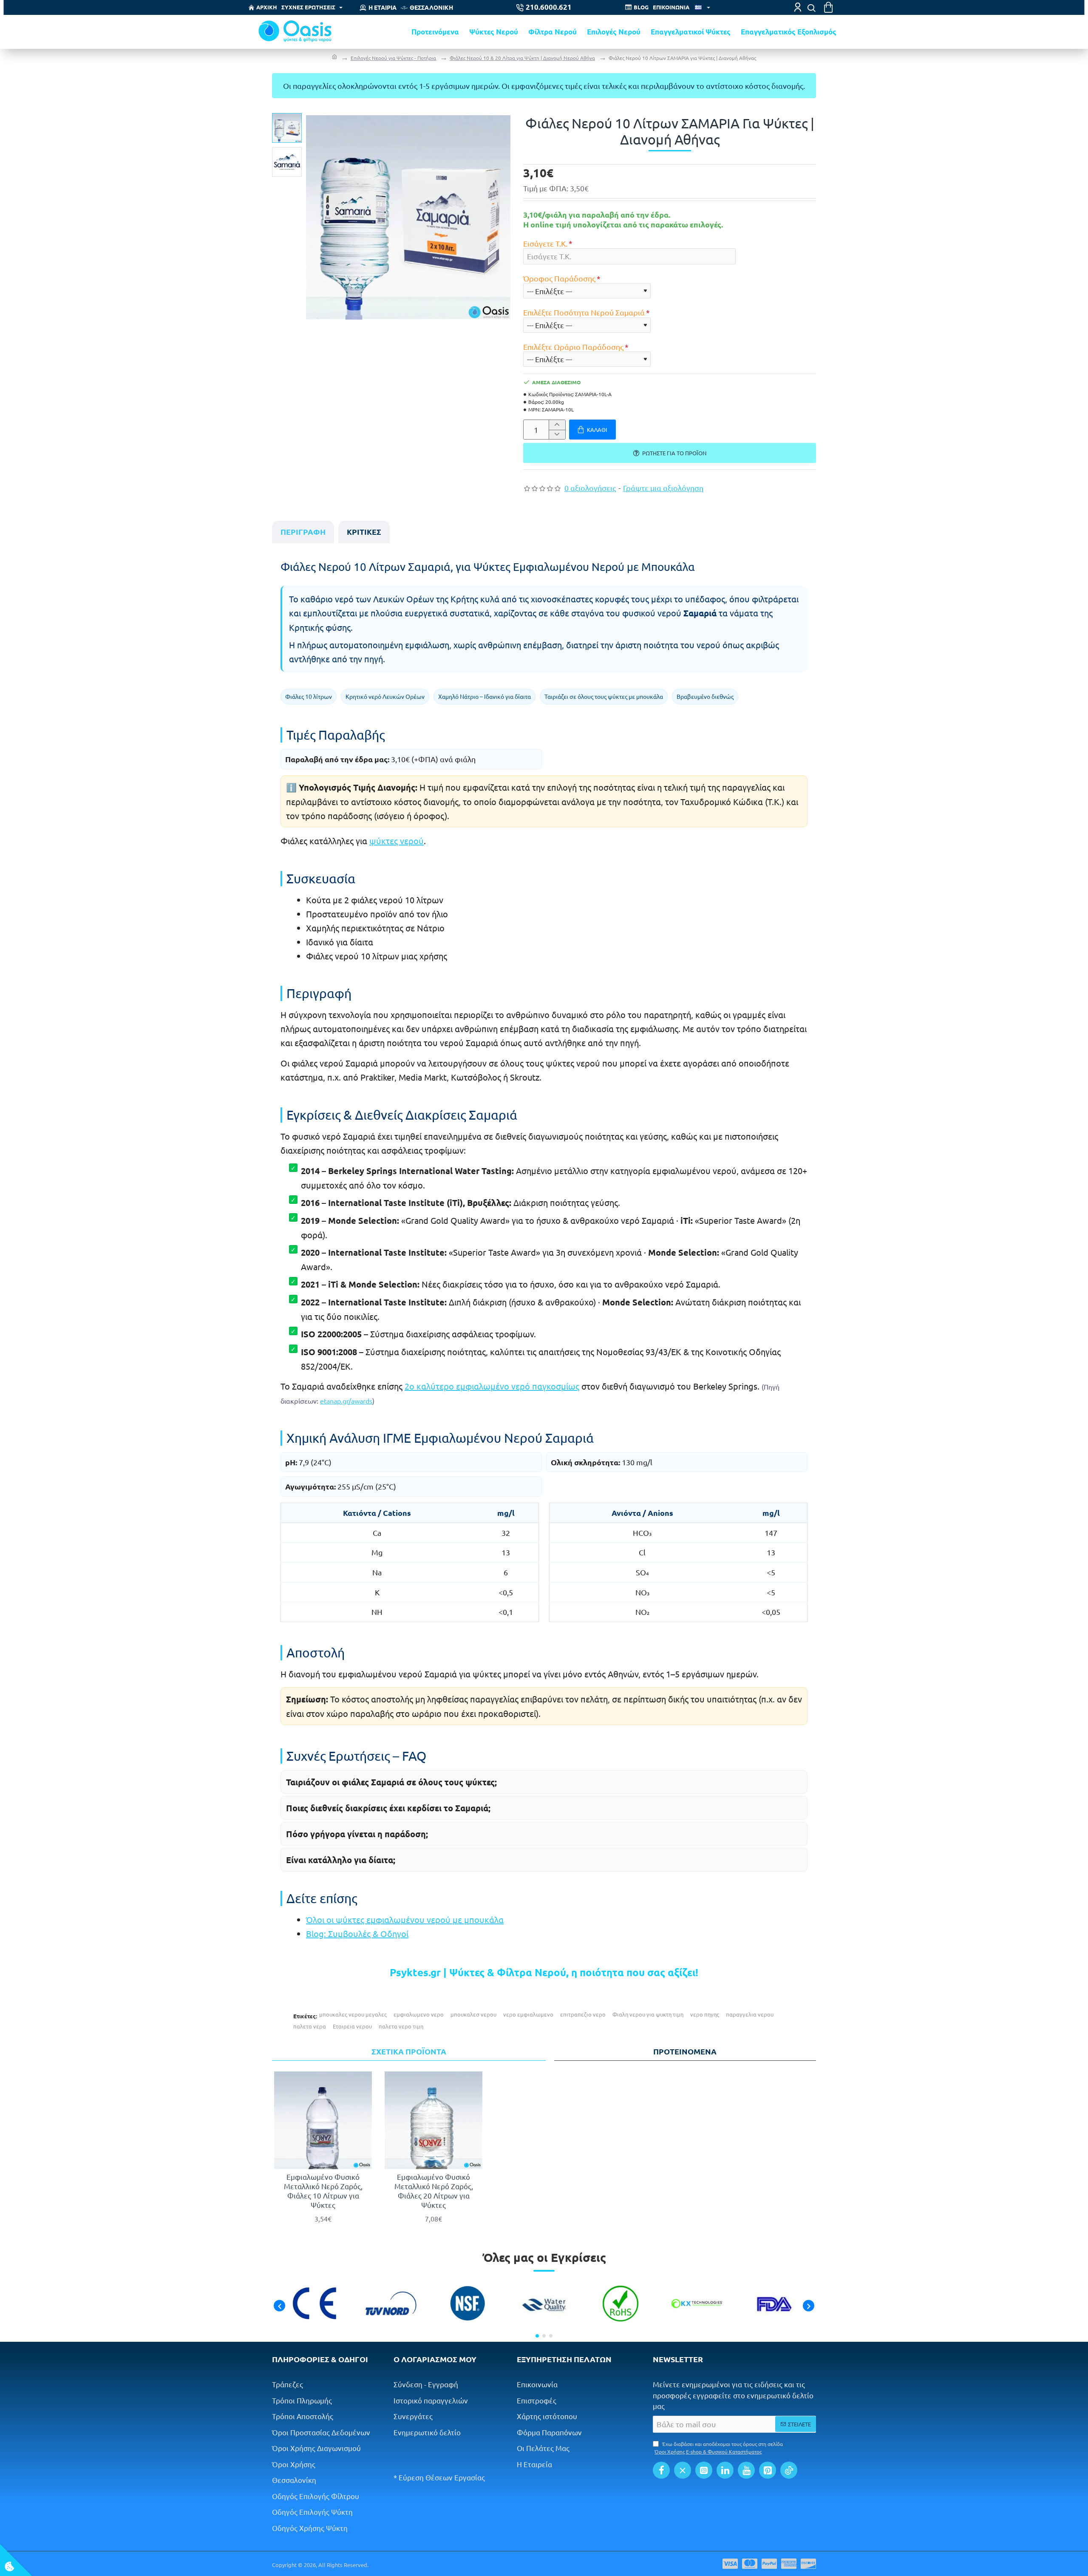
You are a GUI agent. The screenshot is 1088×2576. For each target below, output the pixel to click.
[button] (289, 119)
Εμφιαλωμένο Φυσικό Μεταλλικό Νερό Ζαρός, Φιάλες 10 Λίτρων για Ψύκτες (323, 2191)
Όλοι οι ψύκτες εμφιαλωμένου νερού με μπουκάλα (405, 1919)
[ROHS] (620, 2304)
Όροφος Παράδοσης (559, 278)
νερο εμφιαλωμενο (528, 2014)
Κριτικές (364, 532)
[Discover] (808, 2564)
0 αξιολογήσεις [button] (590, 488)
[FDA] (773, 2304)
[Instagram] (704, 2470)
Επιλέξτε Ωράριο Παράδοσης (573, 347)
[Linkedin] (725, 2470)
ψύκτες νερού (397, 841)
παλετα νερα (310, 2026)
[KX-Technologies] (697, 2304)
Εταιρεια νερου (352, 2026)
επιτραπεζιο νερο (583, 2014)
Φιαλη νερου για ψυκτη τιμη (648, 2014)
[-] (557, 435)
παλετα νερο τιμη (401, 2026)
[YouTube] (746, 2470)
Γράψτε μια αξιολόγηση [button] (663, 488)
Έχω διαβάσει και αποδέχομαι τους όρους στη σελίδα (719, 2448)
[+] (557, 425)
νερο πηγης (705, 2014)
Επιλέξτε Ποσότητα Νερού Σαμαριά (584, 312)
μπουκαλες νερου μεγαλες (353, 2014)
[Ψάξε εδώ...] (811, 8)
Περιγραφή (303, 532)
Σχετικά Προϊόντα (409, 2051)
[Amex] (789, 2564)
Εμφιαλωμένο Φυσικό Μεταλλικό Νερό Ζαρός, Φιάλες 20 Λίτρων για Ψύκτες (434, 2191)
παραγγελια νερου (750, 2014)
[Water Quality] (544, 2304)
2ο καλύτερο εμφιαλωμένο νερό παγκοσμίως (492, 1386)
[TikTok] (789, 2470)
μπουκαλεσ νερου (473, 2014)
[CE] (314, 2304)
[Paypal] (769, 2564)
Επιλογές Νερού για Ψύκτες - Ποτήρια (393, 58)
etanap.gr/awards (346, 1401)
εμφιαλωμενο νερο (419, 2014)
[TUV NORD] (391, 2304)
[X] (683, 2470)
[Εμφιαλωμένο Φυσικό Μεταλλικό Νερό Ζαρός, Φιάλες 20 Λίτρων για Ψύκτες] (433, 2120)
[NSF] (467, 2304)
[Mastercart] (750, 2564)
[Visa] (730, 2564)
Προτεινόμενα (685, 2051)
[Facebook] (661, 2470)
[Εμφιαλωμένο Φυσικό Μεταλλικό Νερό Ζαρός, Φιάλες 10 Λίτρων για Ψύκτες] (323, 2120)
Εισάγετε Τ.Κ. (545, 243)
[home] (334, 58)
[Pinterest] (768, 2470)
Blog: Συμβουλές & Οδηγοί (357, 1933)
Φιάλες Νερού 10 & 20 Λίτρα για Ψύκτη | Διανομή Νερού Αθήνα (522, 58)
